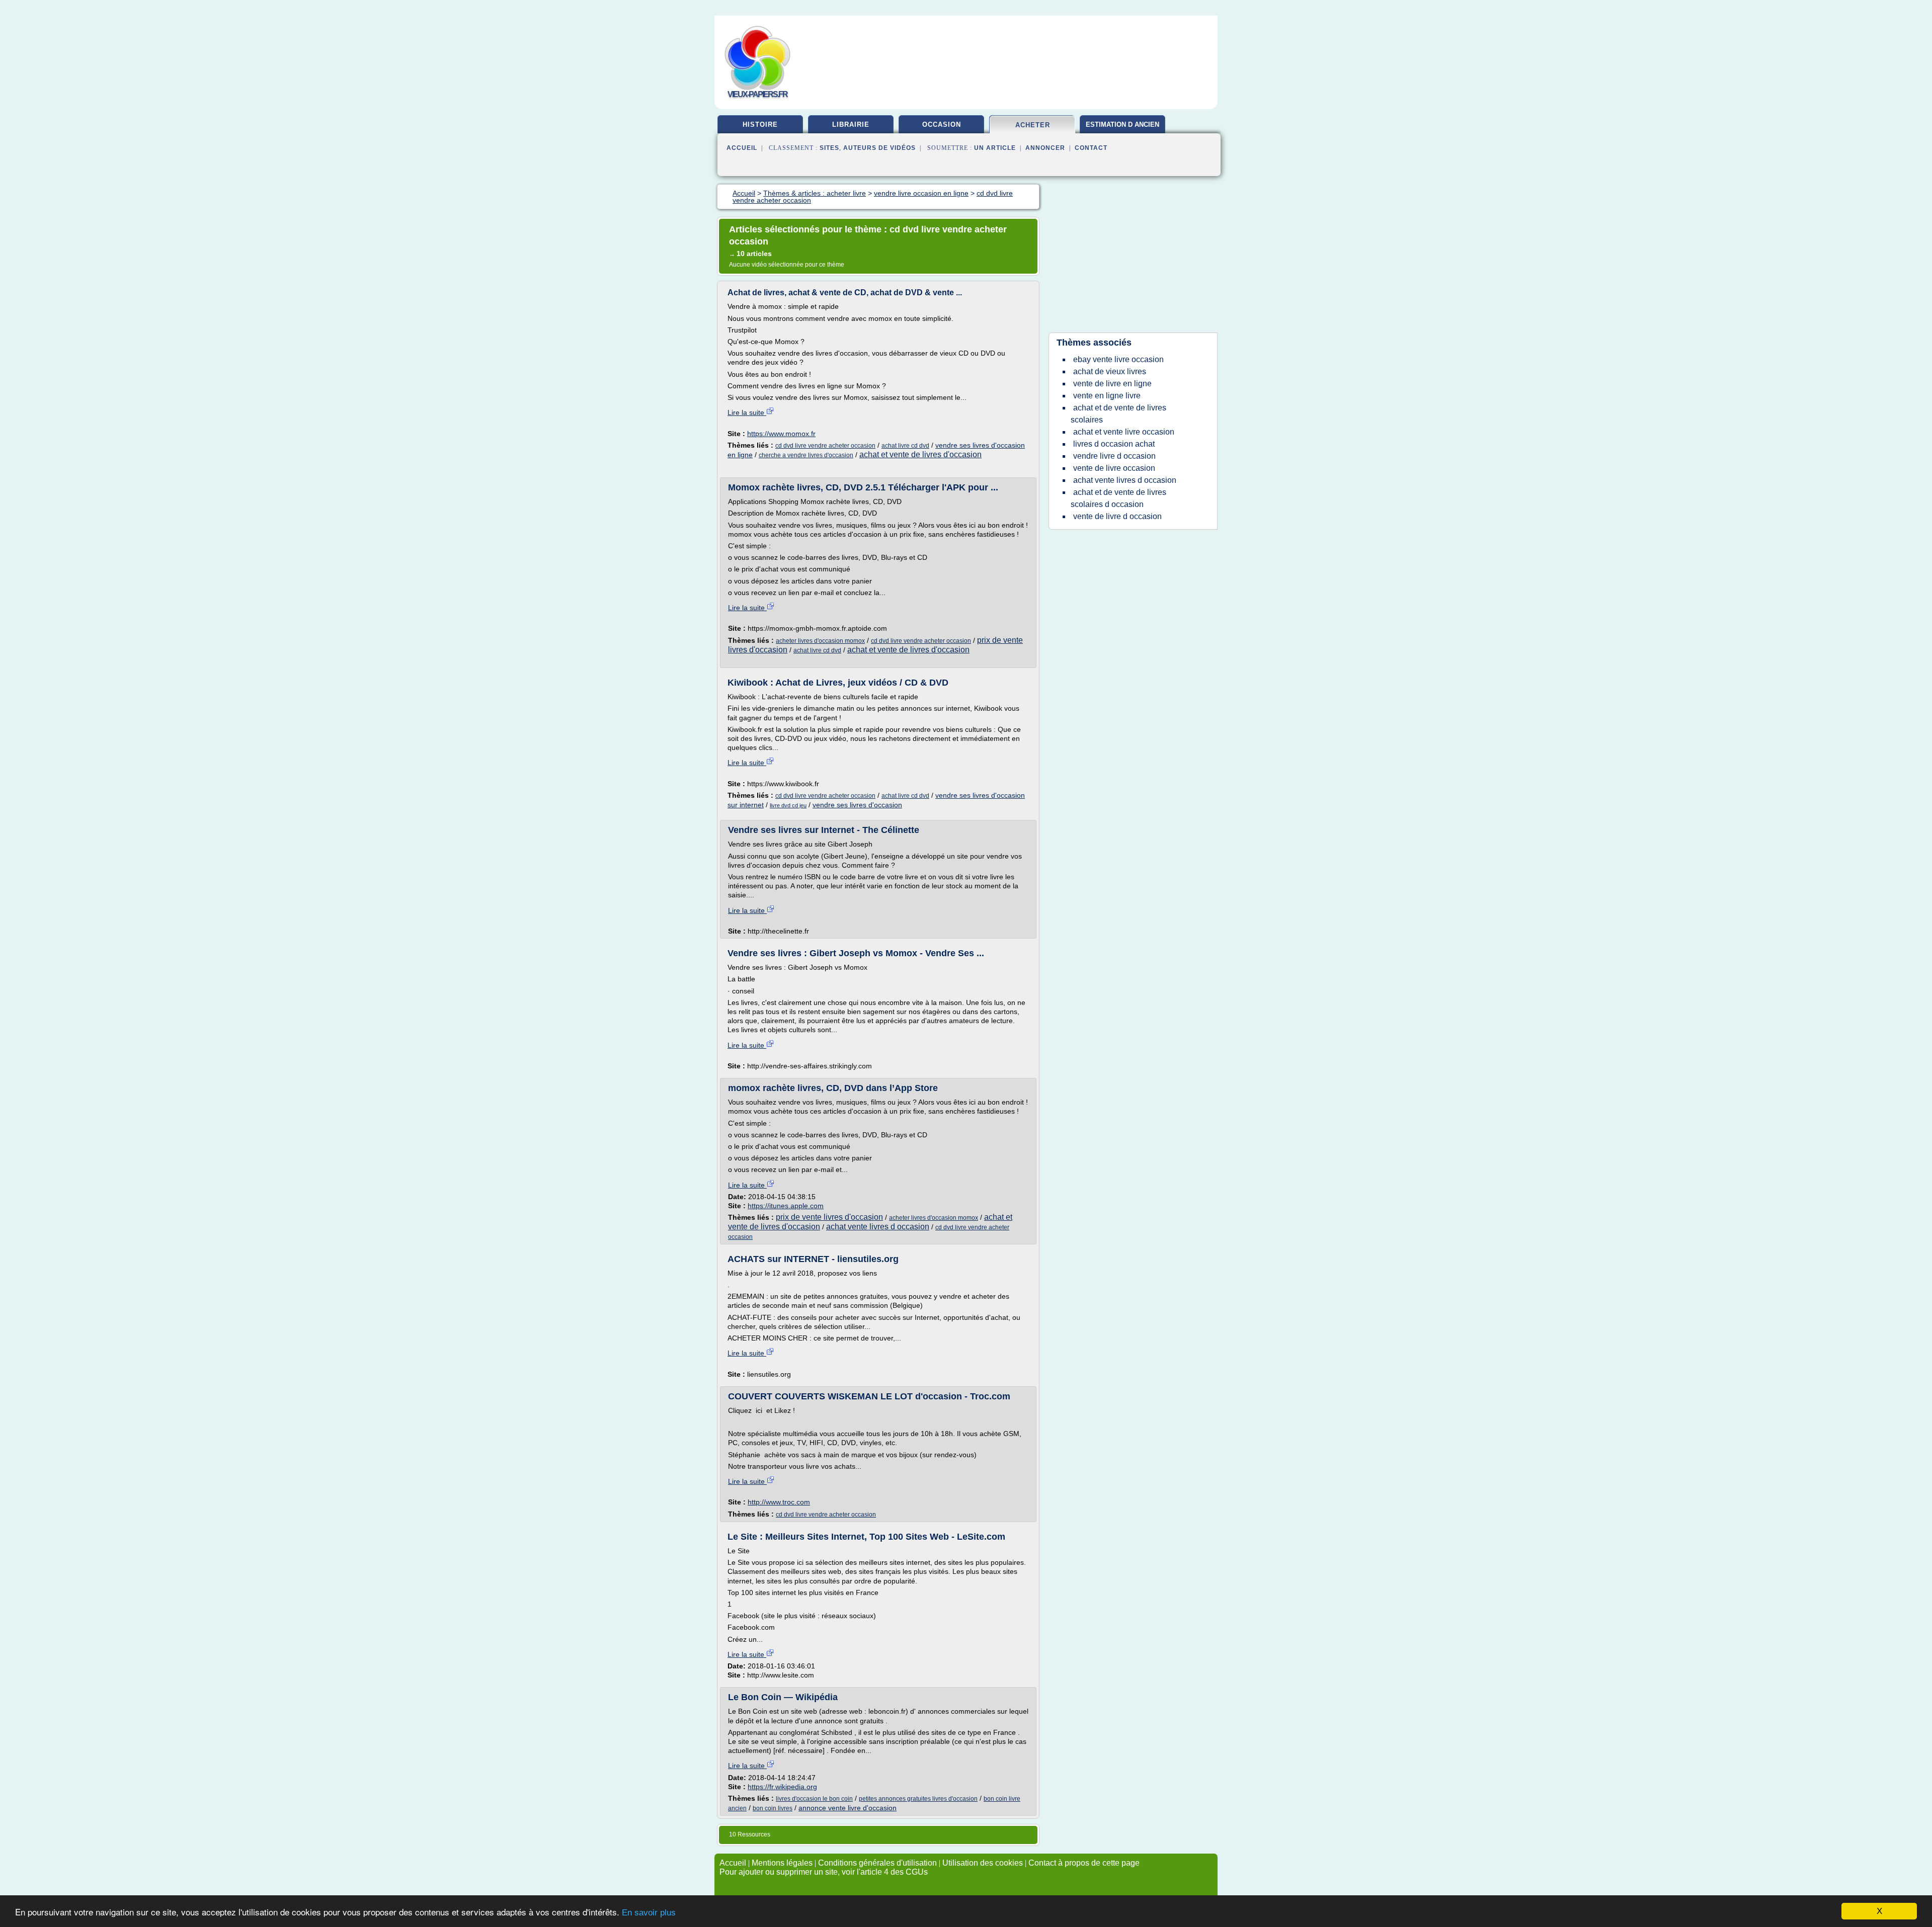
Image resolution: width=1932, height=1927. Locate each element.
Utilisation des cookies (983, 1863)
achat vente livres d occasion (878, 1227)
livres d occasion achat (1114, 444)
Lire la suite (747, 412)
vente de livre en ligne (1112, 384)
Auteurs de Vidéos (879, 148)
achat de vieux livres (1110, 371)
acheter (1033, 125)
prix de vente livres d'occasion (829, 1217)
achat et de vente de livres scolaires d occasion (1118, 498)
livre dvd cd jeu (788, 805)
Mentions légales (782, 1863)
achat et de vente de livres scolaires (1118, 414)
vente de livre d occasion (1117, 516)
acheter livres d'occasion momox (820, 641)
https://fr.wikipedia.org (782, 1787)
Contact (1091, 148)
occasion (942, 124)
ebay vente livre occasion (1118, 359)
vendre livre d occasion (1114, 456)
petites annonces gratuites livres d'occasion (918, 1799)
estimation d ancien (1122, 124)
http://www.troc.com (779, 1502)
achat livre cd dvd (905, 446)
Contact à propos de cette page (1084, 1863)
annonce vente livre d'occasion (848, 1808)
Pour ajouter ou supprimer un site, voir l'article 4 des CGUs (824, 1872)
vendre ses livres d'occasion (857, 805)
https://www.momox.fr (781, 434)
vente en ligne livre (1107, 396)
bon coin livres (773, 1808)
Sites (829, 148)
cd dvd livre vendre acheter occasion (825, 446)
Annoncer (1045, 148)
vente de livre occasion (1114, 468)
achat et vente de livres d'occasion (920, 454)
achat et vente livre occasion (1124, 432)
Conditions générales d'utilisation (877, 1863)
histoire (760, 124)
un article (995, 148)
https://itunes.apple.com (786, 1206)
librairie (851, 124)
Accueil (742, 148)
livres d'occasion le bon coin (814, 1799)
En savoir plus (649, 1913)
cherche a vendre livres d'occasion (806, 455)
